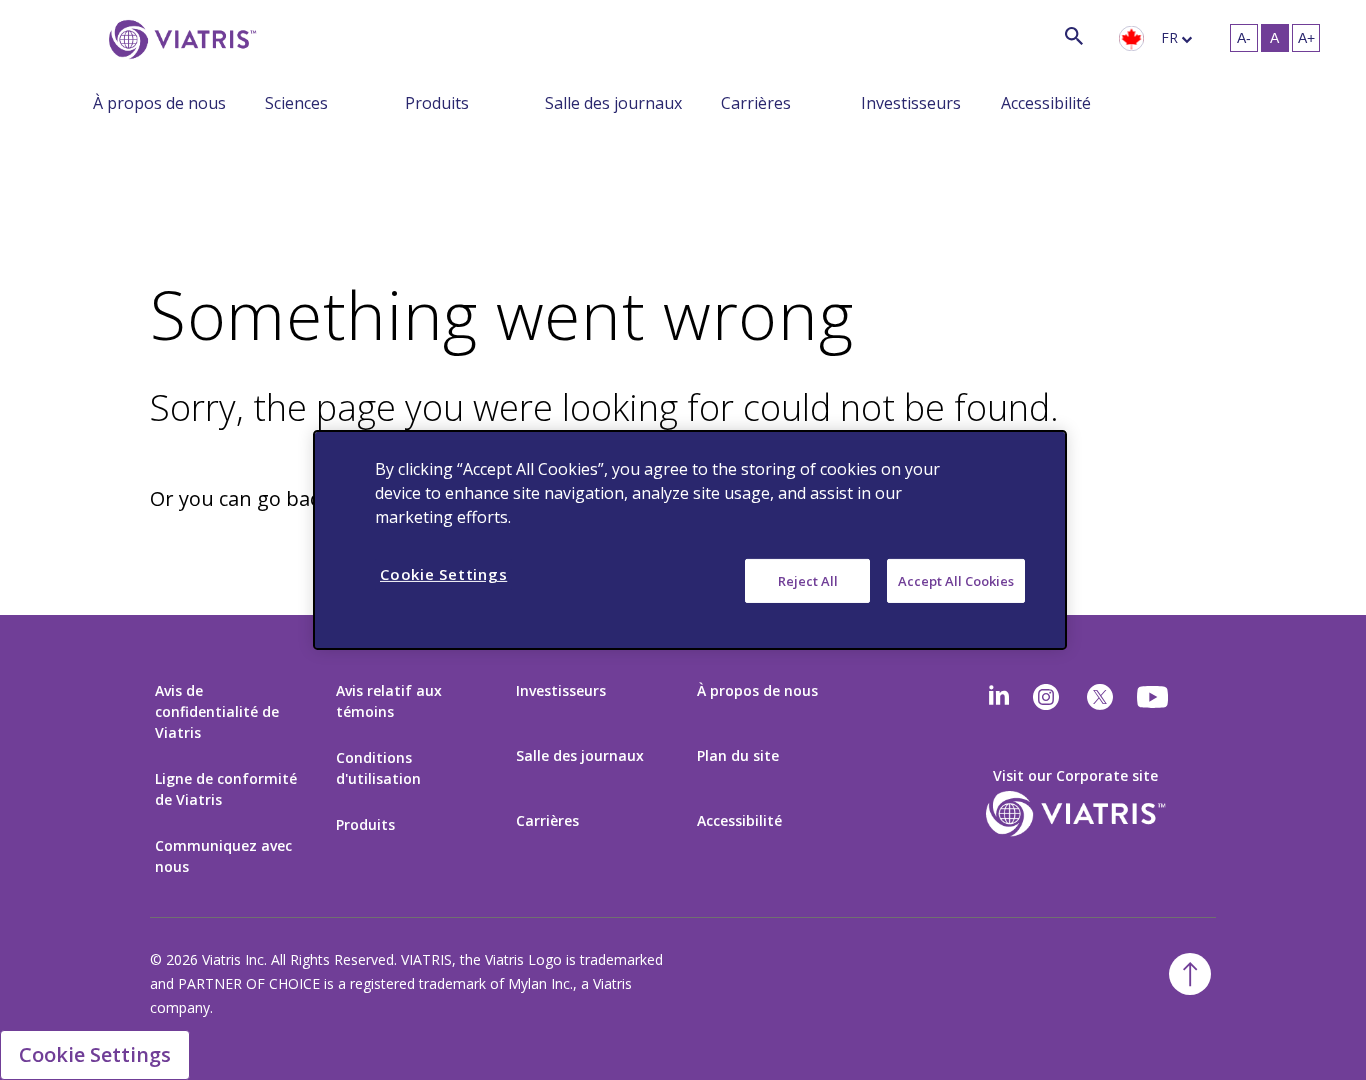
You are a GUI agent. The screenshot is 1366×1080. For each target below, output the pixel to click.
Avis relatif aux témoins (389, 701)
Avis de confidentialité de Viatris (217, 711)
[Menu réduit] (250, 102)
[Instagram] (1046, 697)
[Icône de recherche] (1074, 35)
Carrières (756, 103)
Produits (437, 103)
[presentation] (1131, 39)
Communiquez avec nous (223, 856)
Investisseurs (911, 103)
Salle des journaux (613, 103)
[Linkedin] (999, 697)
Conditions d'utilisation (378, 768)
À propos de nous (159, 103)
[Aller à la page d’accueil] (179, 39)
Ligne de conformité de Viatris (226, 789)
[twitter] (1100, 697)
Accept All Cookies (956, 581)
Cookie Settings (95, 1054)
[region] (690, 540)
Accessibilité (1046, 103)
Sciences (296, 103)
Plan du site (738, 755)
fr (1169, 37)
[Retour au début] (1190, 974)
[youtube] (1154, 697)
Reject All (808, 581)
